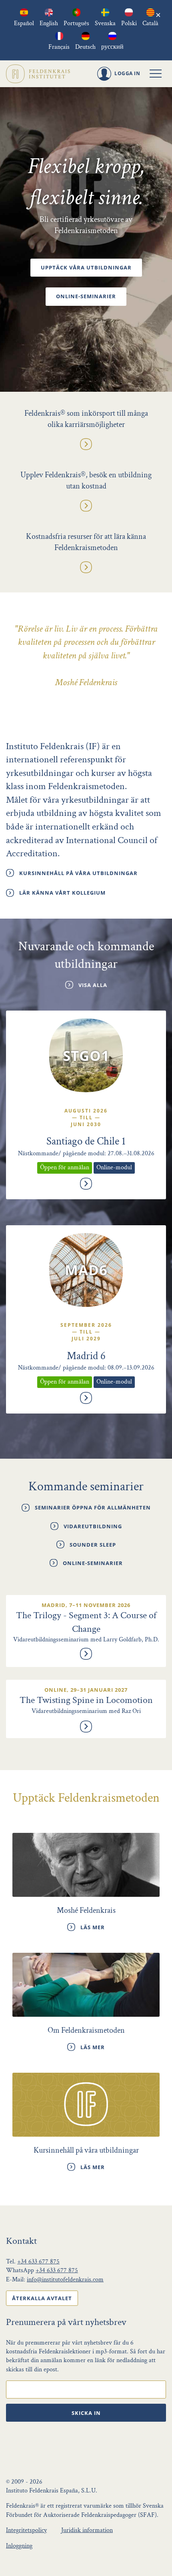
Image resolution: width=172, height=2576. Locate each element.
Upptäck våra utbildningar (86, 267)
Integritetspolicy (26, 2530)
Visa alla (93, 985)
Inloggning (19, 2546)
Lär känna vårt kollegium (62, 893)
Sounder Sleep (93, 1545)
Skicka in (86, 2413)
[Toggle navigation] (156, 74)
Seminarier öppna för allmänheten (93, 1507)
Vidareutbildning (93, 1526)
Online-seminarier (86, 296)
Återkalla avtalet (42, 2298)
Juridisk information (87, 2530)
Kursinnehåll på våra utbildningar (78, 873)
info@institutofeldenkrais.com (65, 2280)
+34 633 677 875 (38, 2262)
